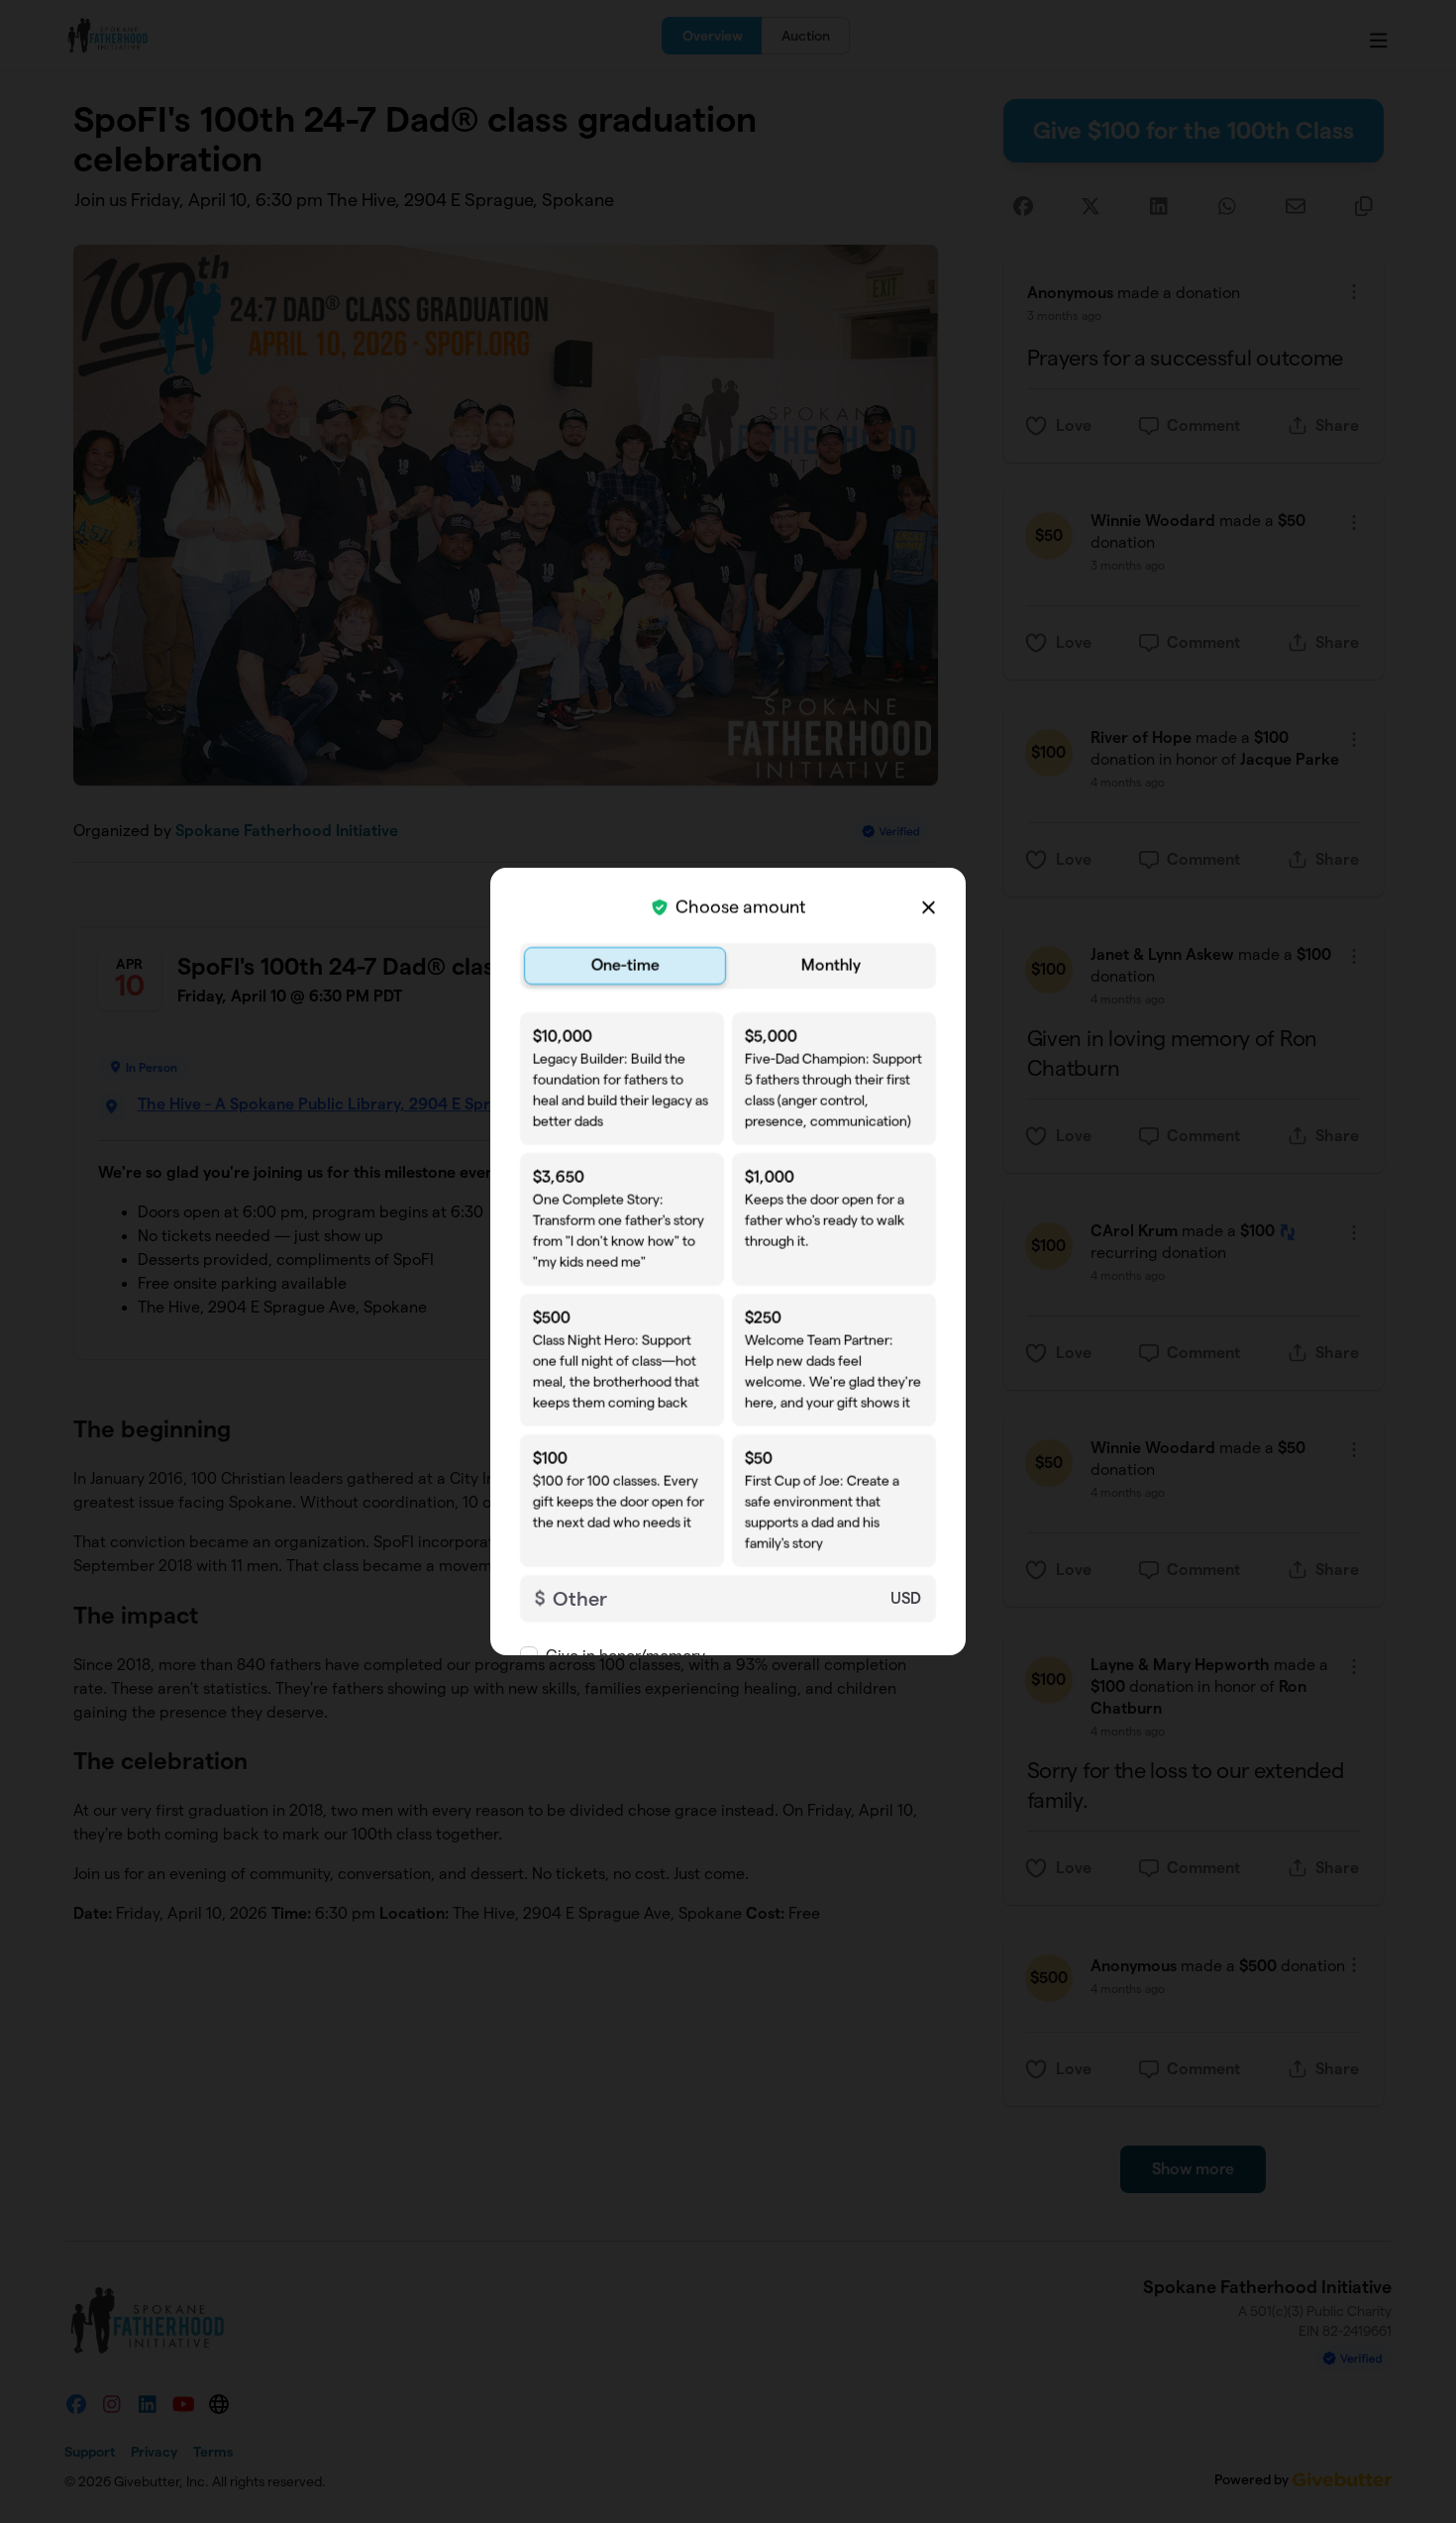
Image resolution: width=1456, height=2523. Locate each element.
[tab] (625, 966)
